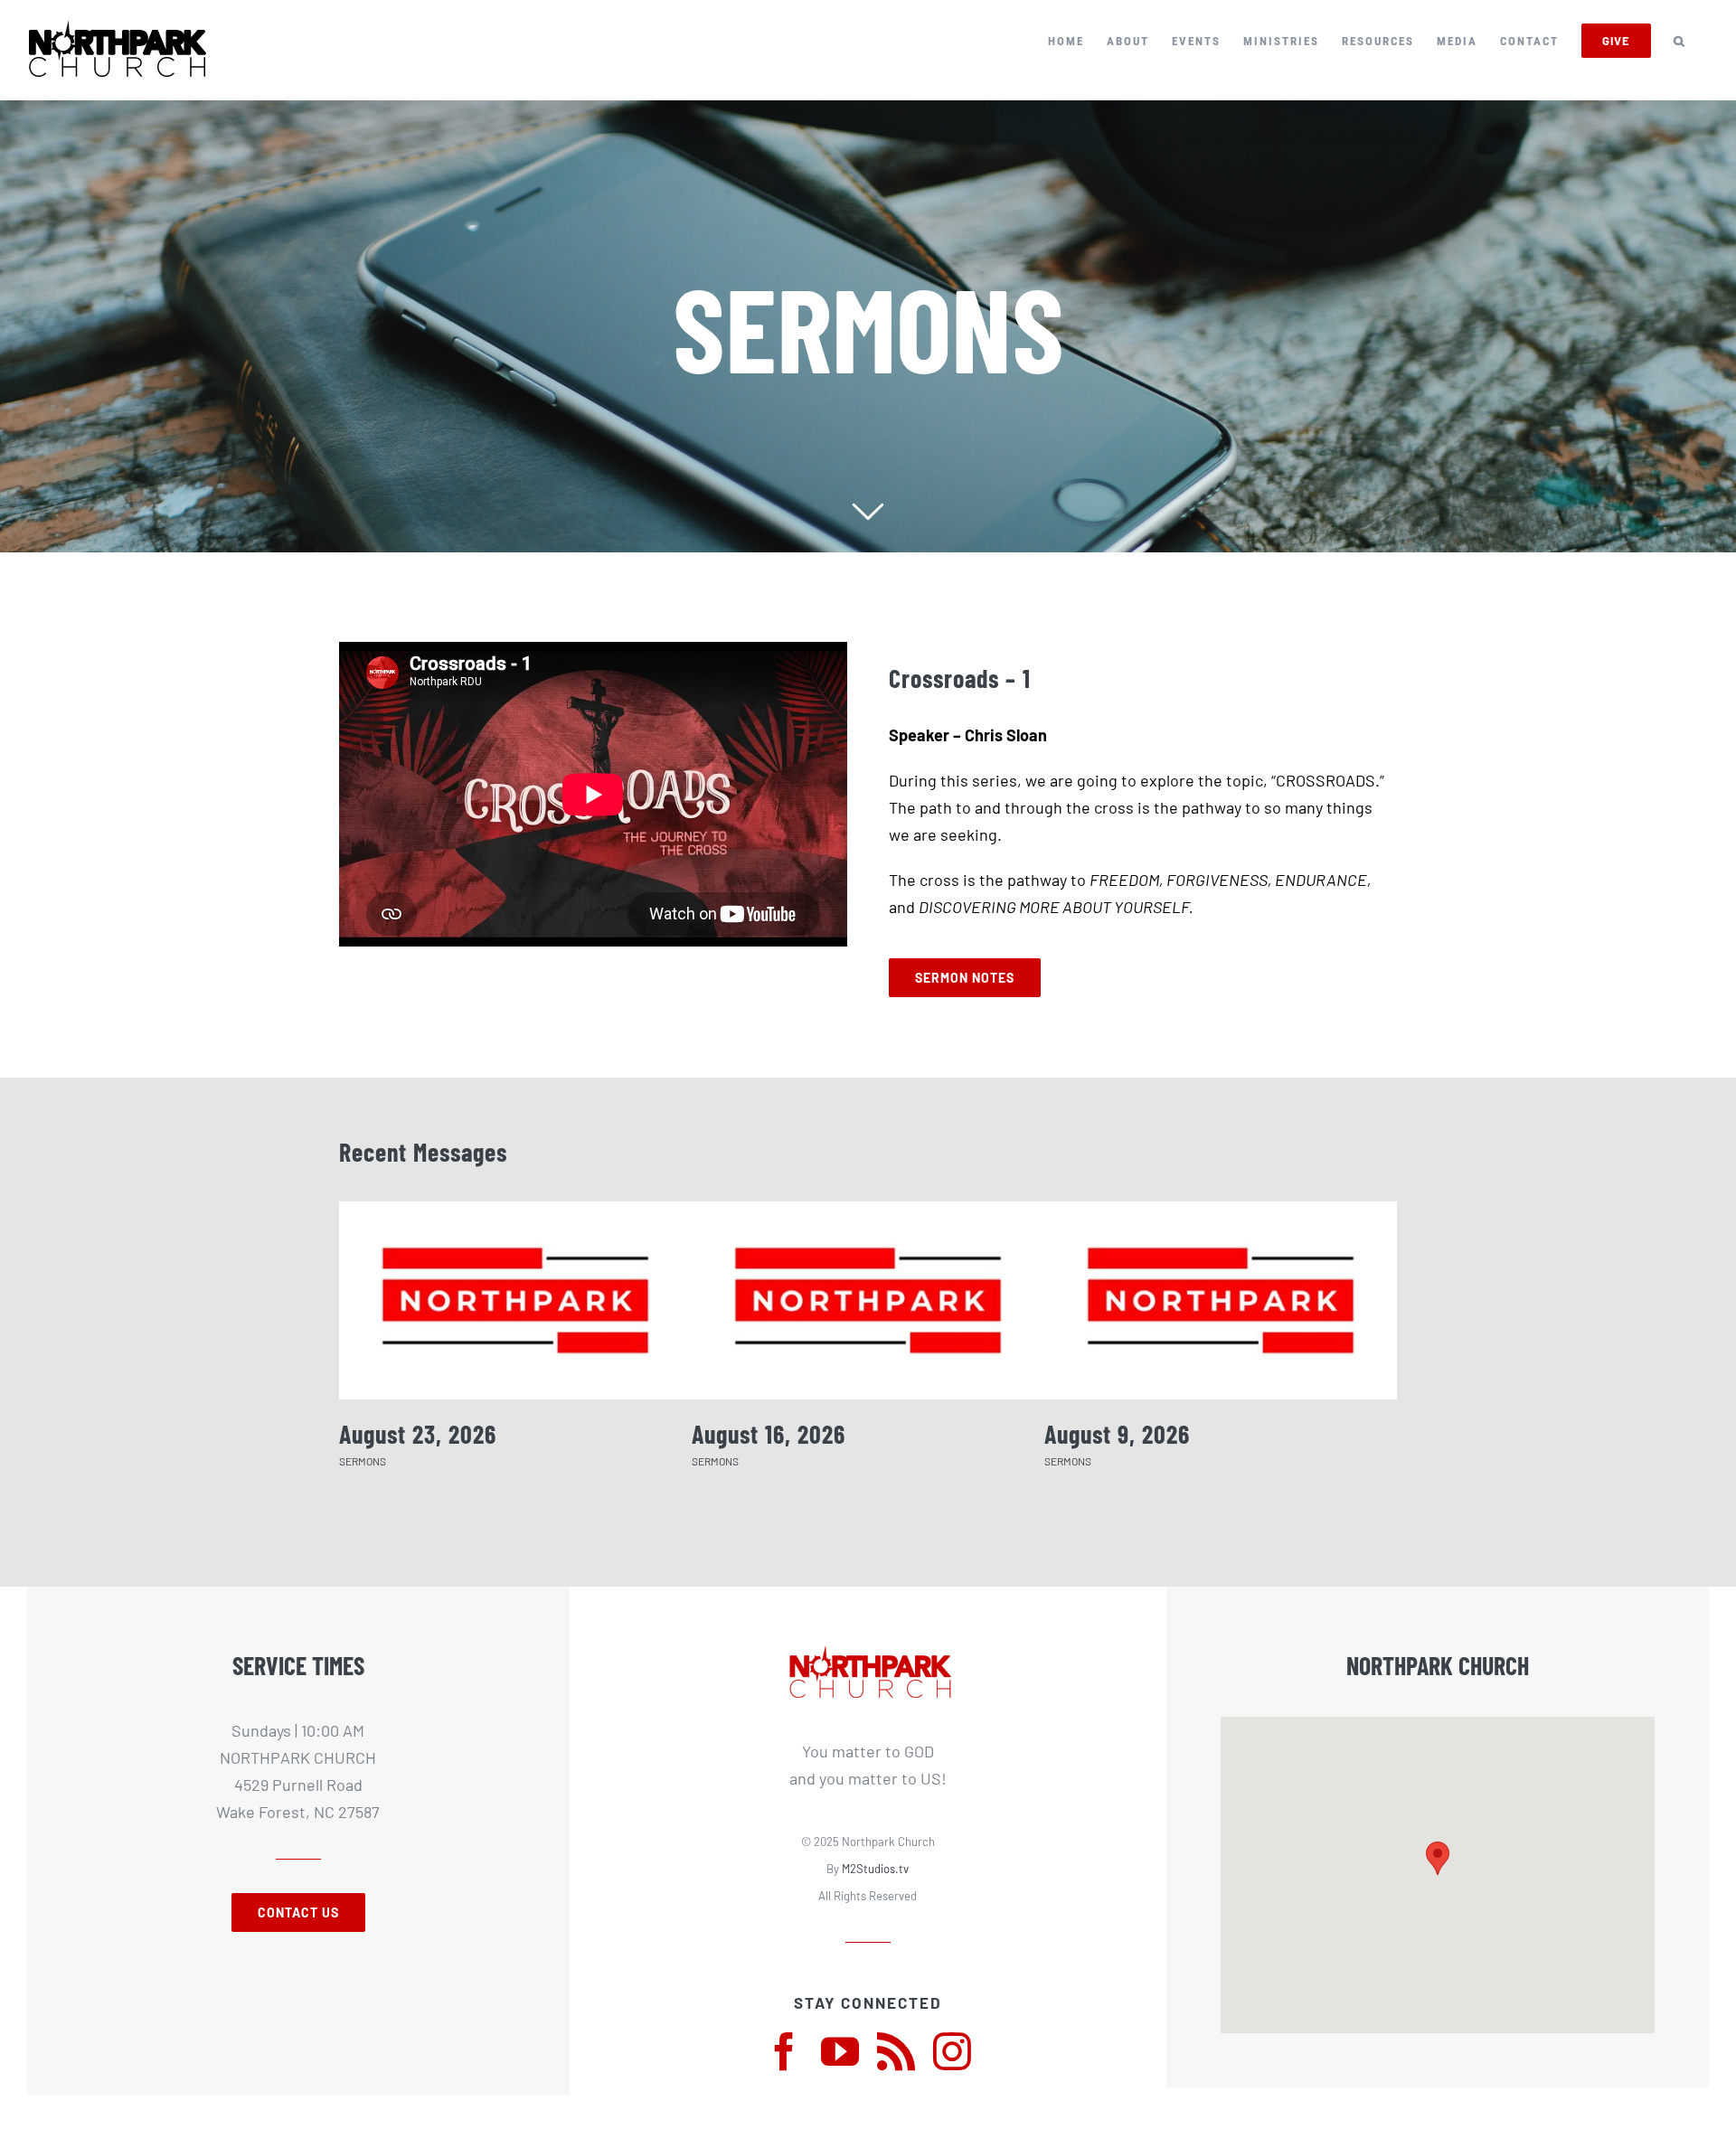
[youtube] (840, 2051)
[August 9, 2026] (1221, 1300)
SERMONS (363, 1461)
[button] (1680, 41)
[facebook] (784, 2051)
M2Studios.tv (875, 1869)
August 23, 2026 (418, 1434)
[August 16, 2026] (868, 1300)
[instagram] (952, 2051)
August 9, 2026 (1117, 1434)
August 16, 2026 (769, 1434)
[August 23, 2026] (515, 1300)
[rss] (896, 2051)
